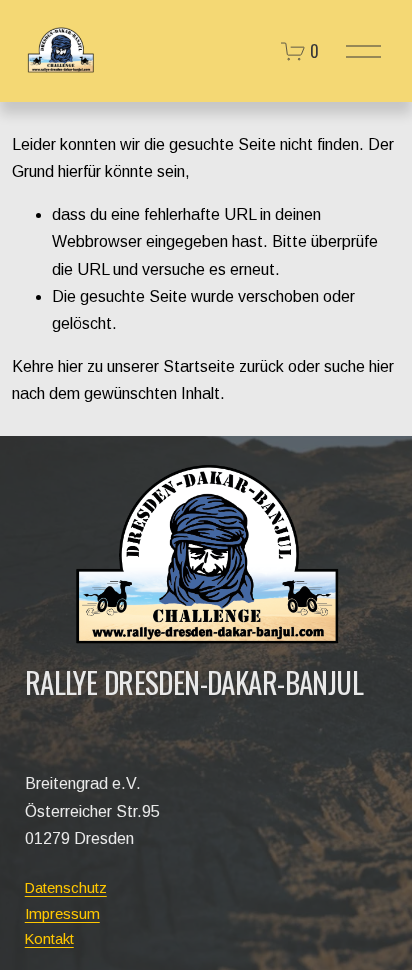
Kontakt (49, 938)
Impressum (62, 913)
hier (70, 366)
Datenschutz (66, 887)
